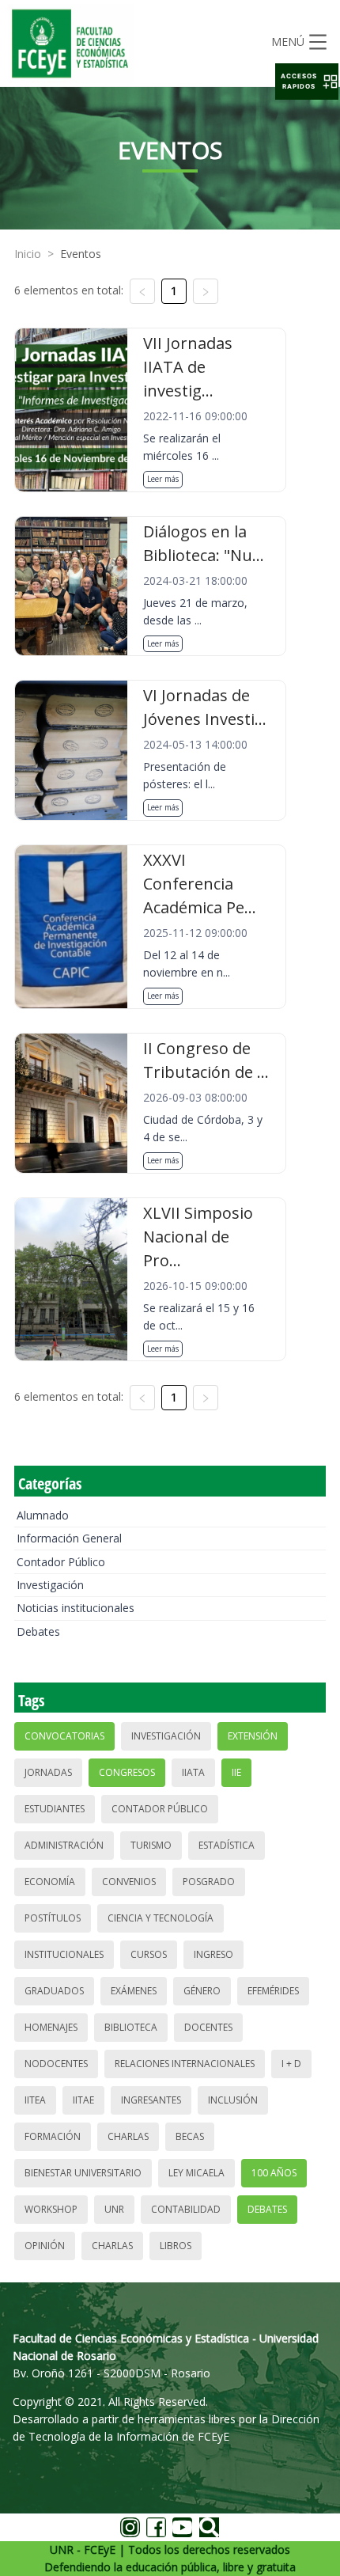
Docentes (208, 2027)
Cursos (149, 1954)
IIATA (193, 1772)
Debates (38, 1631)
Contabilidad (186, 2209)
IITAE (83, 2100)
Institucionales (64, 1954)
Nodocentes (56, 2064)
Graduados (54, 1991)
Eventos (81, 254)
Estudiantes (55, 1809)
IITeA (35, 2100)
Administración (64, 1845)
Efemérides (273, 1991)
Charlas (128, 2136)
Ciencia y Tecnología (161, 1918)
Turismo (151, 1845)
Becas (190, 2136)
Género (202, 1991)
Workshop (51, 2209)
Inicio (28, 254)
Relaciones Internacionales (185, 2064)
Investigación (50, 1585)
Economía (50, 1882)
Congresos (127, 1772)
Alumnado (43, 1515)
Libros (176, 2246)
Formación (53, 2136)
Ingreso (213, 1954)
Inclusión (233, 2100)
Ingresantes (151, 2100)
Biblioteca (131, 2027)
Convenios (129, 1882)
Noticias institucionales (76, 1608)
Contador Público (61, 1562)
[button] (307, 82)
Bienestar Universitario (83, 2173)
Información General (69, 1538)
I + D (291, 2064)
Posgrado (209, 1882)
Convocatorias (64, 1736)
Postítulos (53, 1918)
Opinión (45, 2246)
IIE (236, 1772)
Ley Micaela (196, 2173)
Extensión (253, 1736)
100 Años (274, 2173)
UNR (114, 2209)
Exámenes (134, 1991)
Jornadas (48, 1772)
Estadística (227, 1845)
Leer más (163, 479)
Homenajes (51, 2027)
